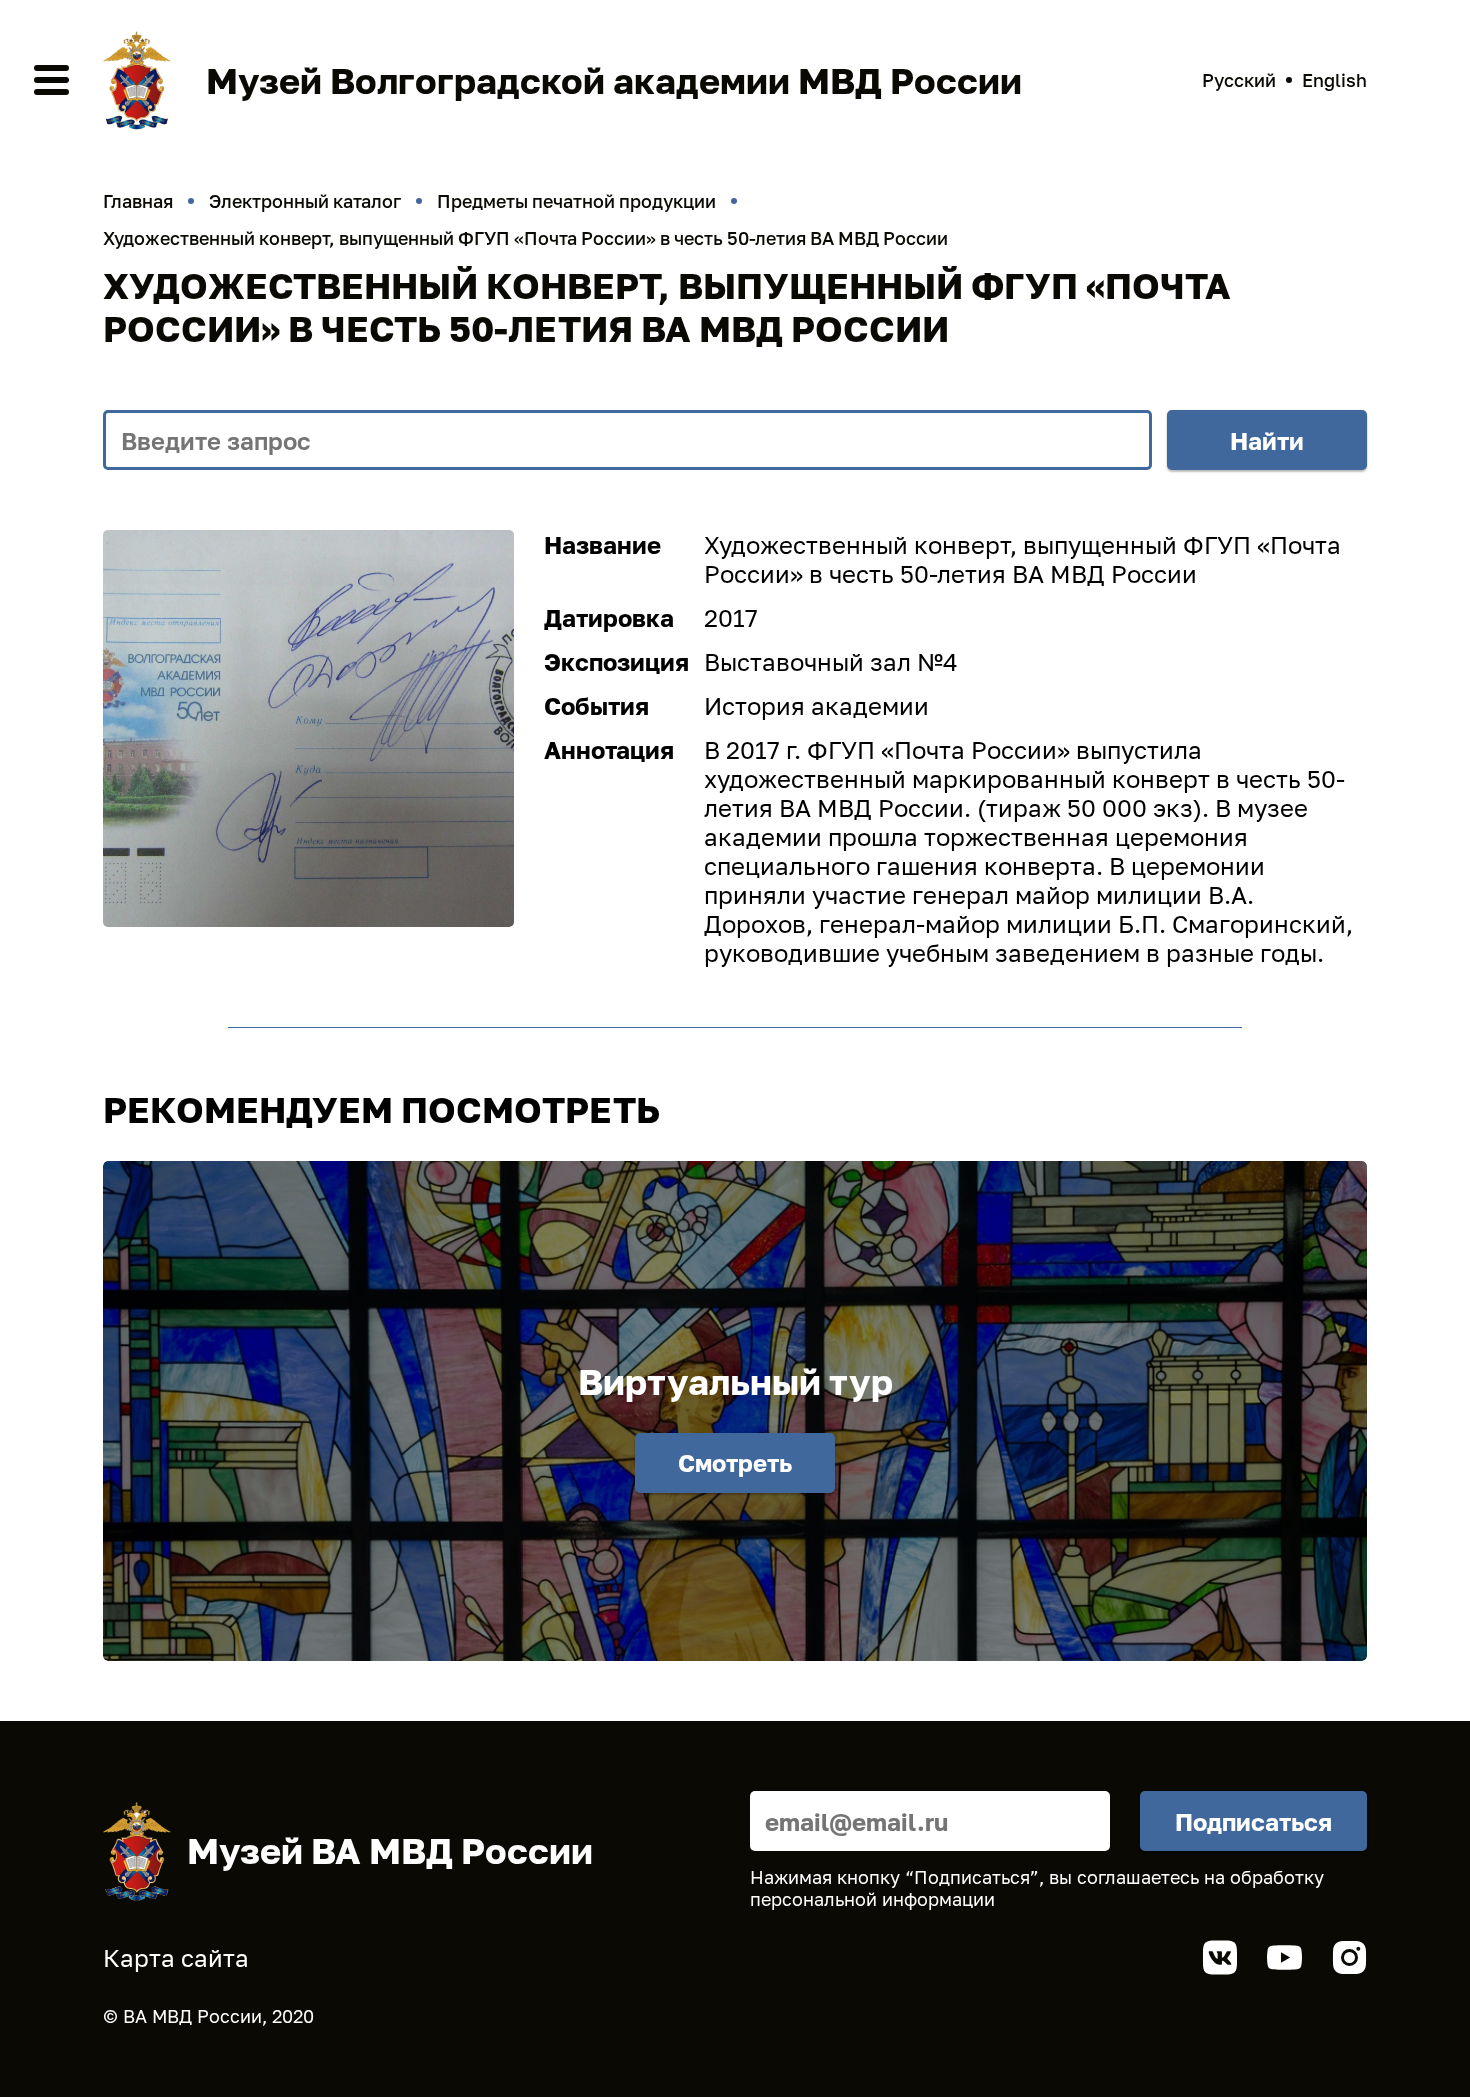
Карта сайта (176, 1957)
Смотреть (735, 1462)
